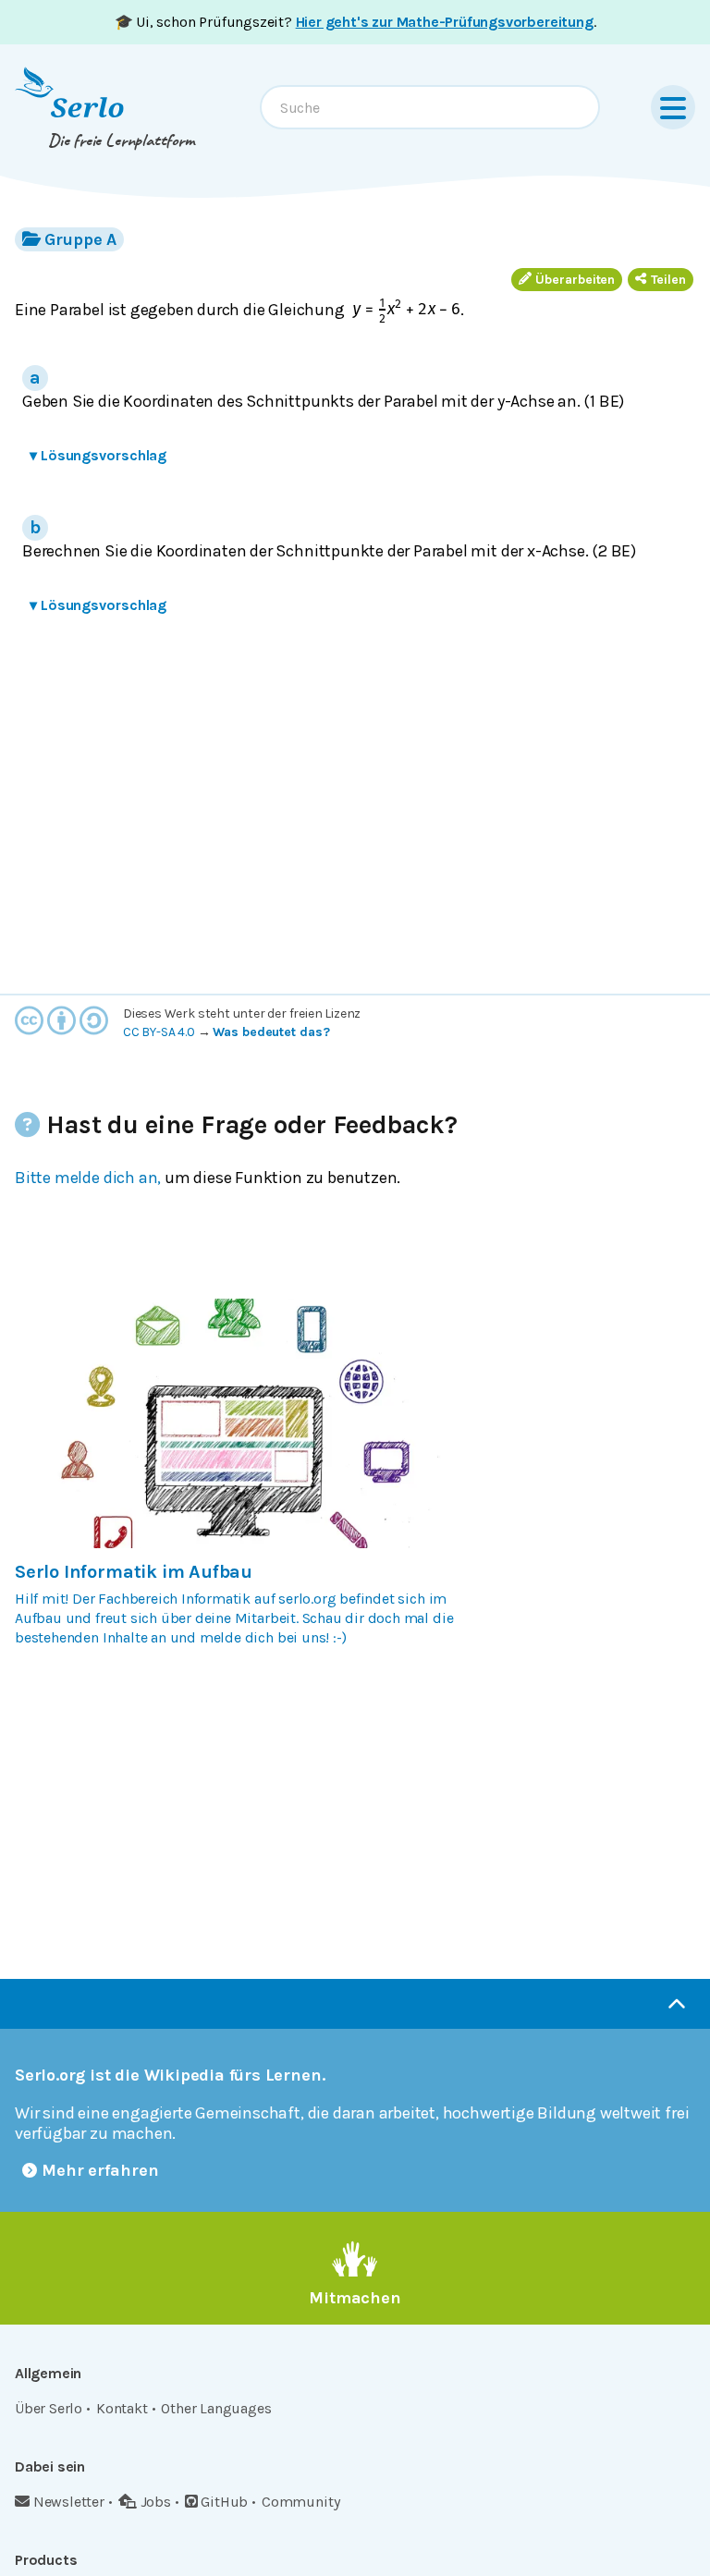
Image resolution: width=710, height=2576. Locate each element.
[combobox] (430, 107)
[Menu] (673, 107)
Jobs (156, 2502)
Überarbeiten (575, 280)
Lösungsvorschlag (98, 455)
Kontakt (122, 2408)
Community (300, 2502)
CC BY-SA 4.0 (159, 1032)
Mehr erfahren (100, 2170)
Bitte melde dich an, (88, 1178)
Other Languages (216, 2408)
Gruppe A (80, 239)
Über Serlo (49, 2408)
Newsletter (69, 2502)
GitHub (224, 2502)
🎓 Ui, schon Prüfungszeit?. (355, 22)
